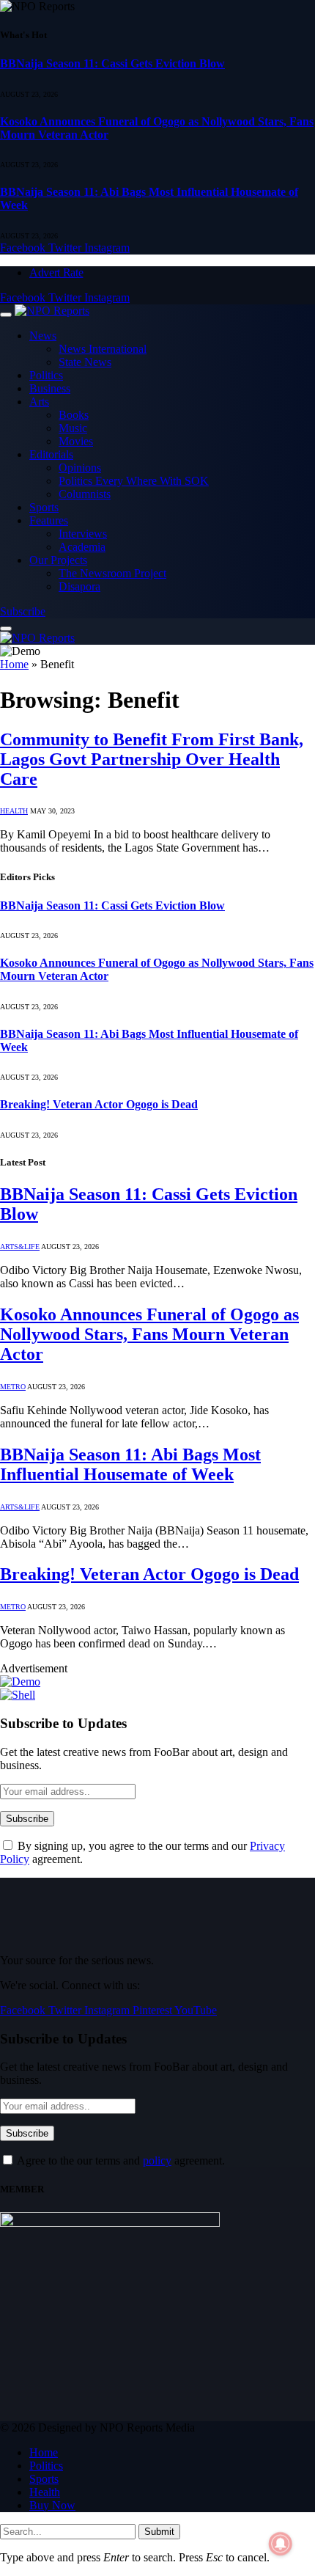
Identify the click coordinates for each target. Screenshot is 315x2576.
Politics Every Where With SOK (134, 481)
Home (14, 664)
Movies (76, 441)
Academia (82, 547)
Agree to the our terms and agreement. (120, 2160)
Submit (159, 2532)
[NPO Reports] (52, 311)
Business (50, 388)
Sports (44, 507)
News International (103, 349)
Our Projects (58, 560)
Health (14, 811)
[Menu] (6, 315)
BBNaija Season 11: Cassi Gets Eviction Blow (112, 63)
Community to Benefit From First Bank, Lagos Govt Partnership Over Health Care (152, 759)
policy (157, 2160)
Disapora (79, 586)
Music (73, 428)
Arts (39, 402)
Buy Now (52, 2505)
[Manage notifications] (281, 2544)
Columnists (85, 494)
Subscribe (23, 611)
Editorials (51, 454)
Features (49, 520)
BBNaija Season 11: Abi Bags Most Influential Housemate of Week (130, 1464)
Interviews (83, 534)
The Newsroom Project (112, 573)
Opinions (80, 468)
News (43, 336)
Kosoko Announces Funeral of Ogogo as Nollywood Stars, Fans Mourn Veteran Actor (149, 1334)
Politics (46, 375)
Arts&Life (20, 1247)
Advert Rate (56, 272)
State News (85, 362)
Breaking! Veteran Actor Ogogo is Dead (99, 1104)
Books (74, 415)
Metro (13, 1387)
